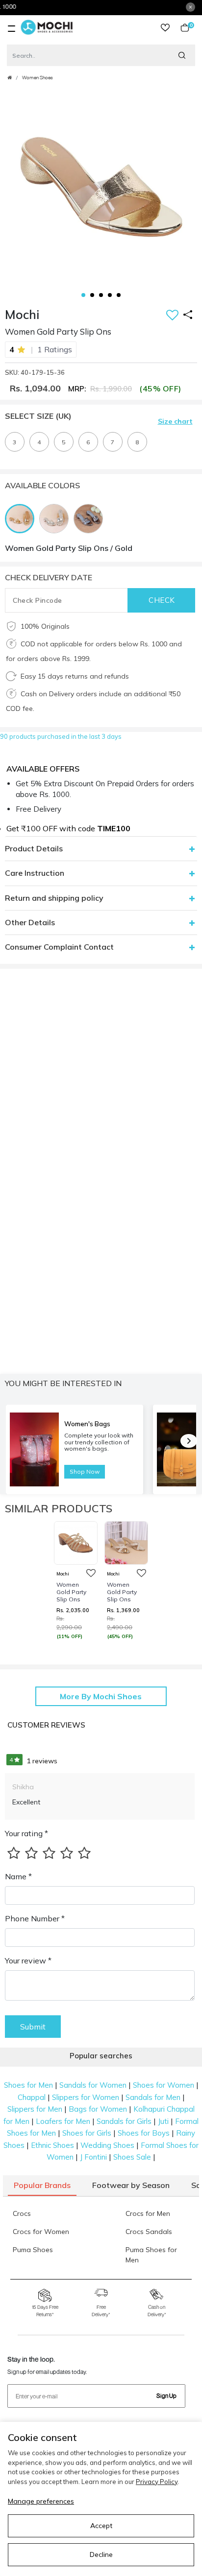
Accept (101, 2526)
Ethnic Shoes (52, 2145)
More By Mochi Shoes (101, 1696)
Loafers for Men (63, 2121)
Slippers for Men (35, 2109)
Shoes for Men (28, 2085)
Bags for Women (98, 2109)
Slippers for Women (86, 2097)
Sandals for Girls (124, 2121)
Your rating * (26, 1833)
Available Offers (43, 769)
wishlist (165, 28)
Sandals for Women (93, 2085)
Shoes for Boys (144, 2133)
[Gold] (22, 518)
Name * (18, 1876)
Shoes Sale (132, 2157)
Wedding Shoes (107, 2145)
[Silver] (56, 518)
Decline (101, 2554)
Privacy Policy (157, 2482)
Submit (33, 2027)
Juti (163, 2121)
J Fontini (93, 2157)
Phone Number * (35, 1918)
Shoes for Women (164, 2085)
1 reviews (33, 1761)
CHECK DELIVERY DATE (49, 577)
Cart (189, 28)
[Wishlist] (172, 316)
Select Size (38, 416)
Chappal (32, 2097)
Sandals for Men (153, 2097)
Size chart (175, 421)
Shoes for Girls (87, 2133)
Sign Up (166, 2396)
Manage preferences (41, 2501)
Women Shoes (38, 78)
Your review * (28, 1960)
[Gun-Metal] (91, 518)
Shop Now (85, 1471)
